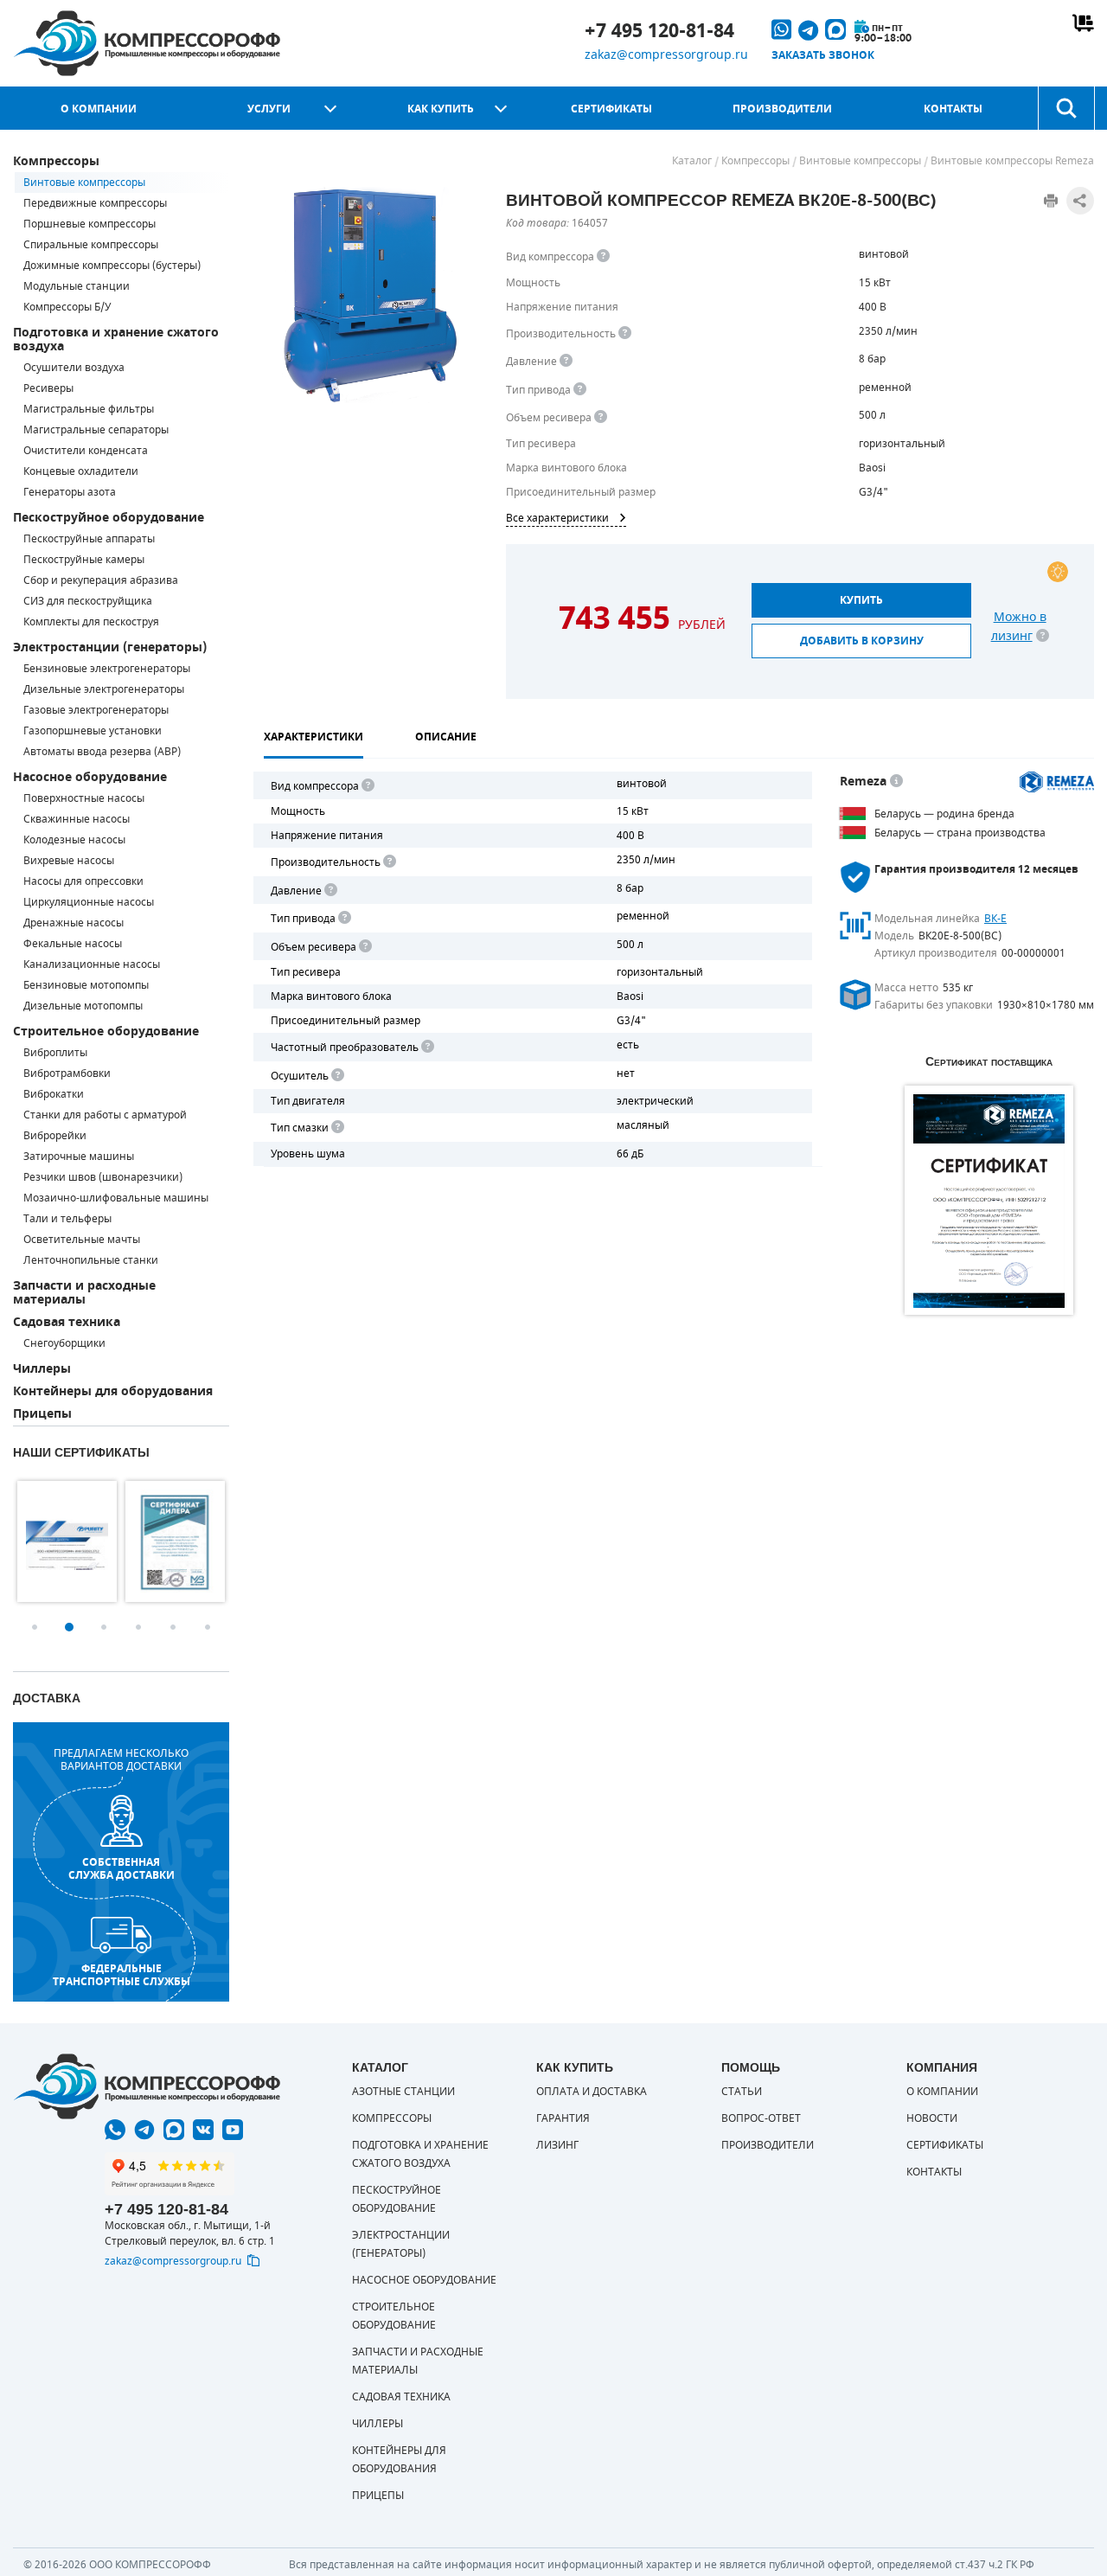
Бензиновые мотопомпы (86, 985)
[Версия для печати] (1051, 201)
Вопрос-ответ (761, 2118)
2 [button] (69, 1627)
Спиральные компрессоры (91, 245)
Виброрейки (55, 1136)
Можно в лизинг (1019, 627)
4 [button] (138, 1627)
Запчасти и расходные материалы (84, 1293)
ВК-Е (995, 919)
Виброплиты (55, 1053)
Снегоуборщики (64, 1343)
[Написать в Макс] (174, 2130)
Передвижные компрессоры (95, 203)
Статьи (742, 2092)
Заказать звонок (823, 55)
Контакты (953, 109)
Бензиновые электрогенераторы (107, 669)
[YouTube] (233, 2130)
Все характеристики (557, 518)
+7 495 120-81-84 (659, 31)
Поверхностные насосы (84, 798)
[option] (67, 1541)
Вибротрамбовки (67, 1073)
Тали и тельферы (67, 1219)
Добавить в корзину (862, 641)
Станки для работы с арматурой (105, 1115)
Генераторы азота (70, 492)
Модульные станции (77, 286)
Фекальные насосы (73, 944)
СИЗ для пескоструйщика (88, 601)
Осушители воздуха (74, 368)
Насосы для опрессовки (83, 881)
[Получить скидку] (1058, 572)
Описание (446, 737)
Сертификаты (611, 109)
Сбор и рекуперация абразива (101, 580)
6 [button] (208, 1627)
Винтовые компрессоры (84, 183)
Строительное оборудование (106, 1032)
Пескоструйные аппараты (89, 539)
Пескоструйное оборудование (109, 518)
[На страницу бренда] (1057, 782)
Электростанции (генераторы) (110, 647)
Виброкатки (54, 1094)
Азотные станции (403, 2092)
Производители (782, 109)
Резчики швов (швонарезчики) (103, 1177)
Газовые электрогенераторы (96, 710)
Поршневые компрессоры (90, 224)
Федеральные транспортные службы (122, 1975)
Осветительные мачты (82, 1240)
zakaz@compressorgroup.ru (666, 55)
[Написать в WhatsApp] (115, 2130)
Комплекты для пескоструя (91, 622)
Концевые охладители (81, 471)
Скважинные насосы (77, 819)
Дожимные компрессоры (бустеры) (112, 266)
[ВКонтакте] (203, 2130)
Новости (932, 2118)
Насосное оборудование (90, 777)
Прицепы (42, 1414)
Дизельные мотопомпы (83, 1006)
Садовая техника (67, 1322)
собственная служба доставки (122, 1868)
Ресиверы (48, 388)
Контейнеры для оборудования (113, 1391)
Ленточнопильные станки (91, 1260)
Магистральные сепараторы (96, 430)
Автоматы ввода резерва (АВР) (102, 752)
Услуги (269, 109)
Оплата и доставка (592, 2092)
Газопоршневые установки (93, 731)
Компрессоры (56, 161)
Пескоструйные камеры (84, 560)
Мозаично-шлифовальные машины (116, 1198)
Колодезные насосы (74, 840)
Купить (861, 600)
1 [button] (35, 1627)
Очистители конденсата (86, 451)
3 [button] (104, 1627)
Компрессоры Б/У (67, 307)
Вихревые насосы (69, 861)
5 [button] (173, 1627)
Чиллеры (42, 1369)
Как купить (441, 109)
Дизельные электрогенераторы (104, 689)
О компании (99, 109)
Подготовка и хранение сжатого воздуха (116, 340)
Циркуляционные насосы (89, 902)
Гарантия (563, 2118)
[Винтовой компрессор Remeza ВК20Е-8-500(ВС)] (372, 295)
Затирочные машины (79, 1157)
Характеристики (314, 737)
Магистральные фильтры (89, 409)
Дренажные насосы (74, 923)
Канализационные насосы (92, 964)
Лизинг (557, 2145)
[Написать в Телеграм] (144, 2130)
